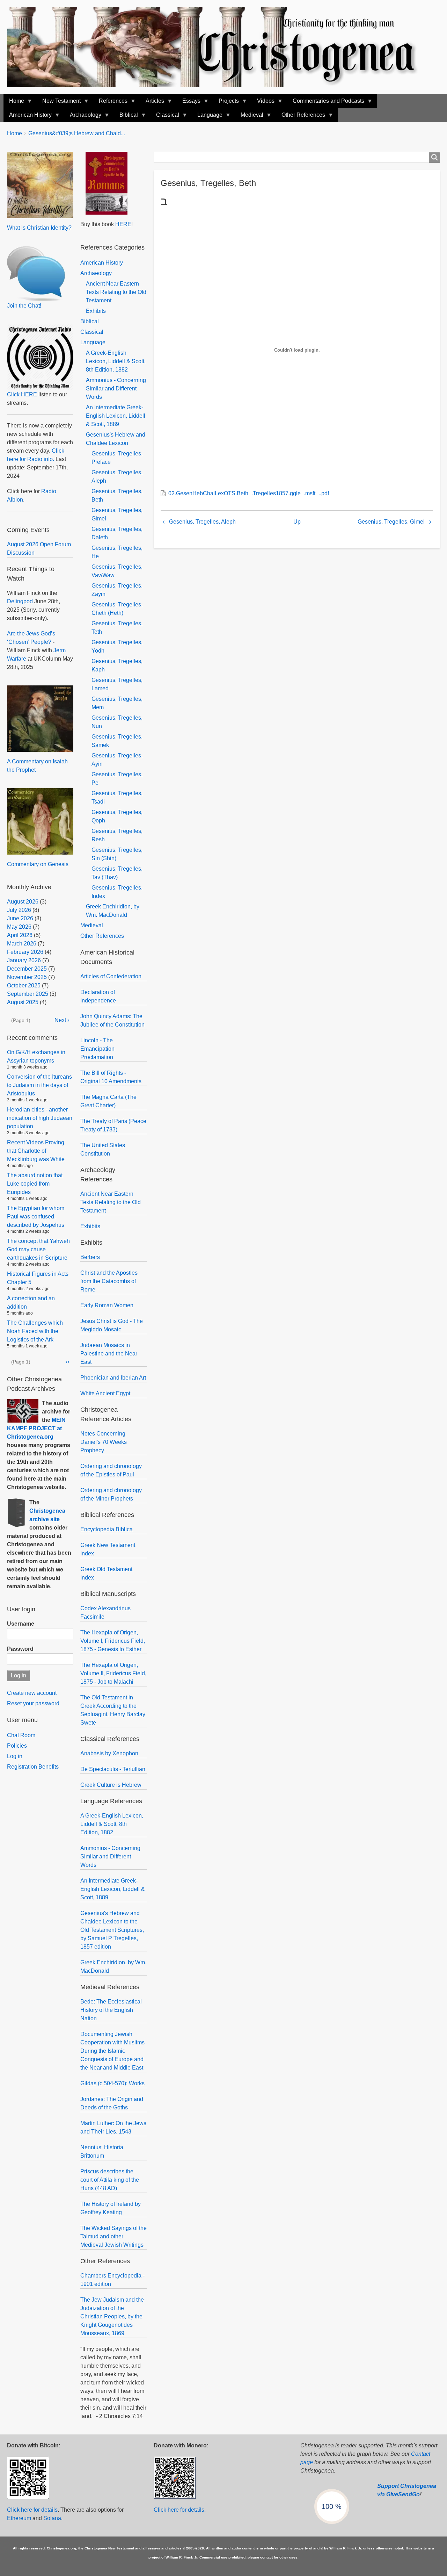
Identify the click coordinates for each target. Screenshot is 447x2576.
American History (102, 263)
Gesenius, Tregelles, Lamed (117, 684)
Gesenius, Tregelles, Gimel (391, 522)
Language (93, 342)
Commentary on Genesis (38, 864)
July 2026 (19, 910)
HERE (123, 224)
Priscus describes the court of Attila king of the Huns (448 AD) (110, 2180)
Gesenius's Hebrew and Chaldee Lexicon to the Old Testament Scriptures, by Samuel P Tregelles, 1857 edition (112, 1930)
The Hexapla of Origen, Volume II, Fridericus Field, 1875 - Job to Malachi (113, 1673)
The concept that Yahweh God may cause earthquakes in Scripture (38, 1249)
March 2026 (22, 944)
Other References (102, 936)
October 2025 (24, 985)
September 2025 (28, 994)
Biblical (90, 321)
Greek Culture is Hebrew (111, 1785)
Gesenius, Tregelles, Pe (117, 779)
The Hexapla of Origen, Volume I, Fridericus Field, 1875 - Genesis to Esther (113, 1641)
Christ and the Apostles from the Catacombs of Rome (109, 1281)
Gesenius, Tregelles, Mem (117, 703)
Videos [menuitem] (263, 103)
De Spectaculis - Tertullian (113, 1769)
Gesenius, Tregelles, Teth (117, 628)
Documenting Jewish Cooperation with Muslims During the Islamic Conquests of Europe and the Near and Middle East (112, 2051)
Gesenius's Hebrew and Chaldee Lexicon (116, 439)
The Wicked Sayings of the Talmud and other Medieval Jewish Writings (113, 2236)
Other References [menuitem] (301, 117)
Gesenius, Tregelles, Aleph (202, 522)
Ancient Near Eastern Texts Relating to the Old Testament (116, 292)
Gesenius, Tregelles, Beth (117, 495)
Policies (17, 1746)
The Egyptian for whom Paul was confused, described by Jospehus (36, 1217)
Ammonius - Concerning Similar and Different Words (116, 388)
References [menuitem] (110, 103)
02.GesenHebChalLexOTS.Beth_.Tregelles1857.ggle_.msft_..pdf (249, 493)
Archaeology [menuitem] (83, 117)
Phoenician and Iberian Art (113, 1378)
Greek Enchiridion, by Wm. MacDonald (113, 911)
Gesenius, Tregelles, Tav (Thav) (117, 873)
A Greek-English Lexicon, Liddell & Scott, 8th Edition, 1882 (116, 361)
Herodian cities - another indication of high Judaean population (40, 1118)
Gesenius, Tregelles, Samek (117, 741)
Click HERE (22, 394)
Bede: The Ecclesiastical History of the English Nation (111, 2010)
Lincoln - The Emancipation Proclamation (97, 1049)
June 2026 (20, 918)
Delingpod (20, 601)
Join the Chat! (24, 306)
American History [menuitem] (28, 117)
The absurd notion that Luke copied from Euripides (35, 1184)
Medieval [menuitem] (249, 117)
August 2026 (23, 902)
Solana (52, 2518)
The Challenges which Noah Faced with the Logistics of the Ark (35, 1331)
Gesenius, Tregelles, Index (117, 892)
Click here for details (32, 2510)
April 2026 (20, 935)
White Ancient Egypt (105, 1393)
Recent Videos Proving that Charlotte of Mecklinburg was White (36, 1151)
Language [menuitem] (207, 117)
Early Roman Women (107, 1305)
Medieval (92, 925)
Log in (15, 1756)
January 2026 (24, 960)
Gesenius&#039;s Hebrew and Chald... (77, 133)
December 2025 (27, 969)
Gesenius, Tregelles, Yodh (117, 646)
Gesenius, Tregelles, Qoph (117, 816)
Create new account (32, 1693)
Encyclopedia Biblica (107, 1529)
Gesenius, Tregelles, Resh (117, 835)
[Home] (219, 47)
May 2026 (19, 927)
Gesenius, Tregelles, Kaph (117, 665)
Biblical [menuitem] (126, 117)
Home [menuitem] (14, 103)
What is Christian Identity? (39, 228)
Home (14, 133)
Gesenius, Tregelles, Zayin (117, 590)
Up (297, 522)
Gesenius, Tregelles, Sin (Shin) (117, 854)
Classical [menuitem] (165, 117)
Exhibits (96, 311)
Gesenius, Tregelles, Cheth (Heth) (117, 609)
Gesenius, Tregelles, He (117, 552)
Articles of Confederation (111, 976)
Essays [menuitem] (189, 103)
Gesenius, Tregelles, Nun (117, 722)
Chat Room (21, 1735)
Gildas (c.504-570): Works (112, 2083)
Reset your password (33, 1703)
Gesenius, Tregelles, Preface (117, 458)
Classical (92, 332)
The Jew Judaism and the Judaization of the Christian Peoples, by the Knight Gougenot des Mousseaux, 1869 (112, 2316)
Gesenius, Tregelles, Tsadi (117, 797)
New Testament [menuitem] (59, 103)
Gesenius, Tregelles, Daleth (117, 533)
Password (20, 1649)
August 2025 (23, 1002)
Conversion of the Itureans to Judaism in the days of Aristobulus (39, 1085)
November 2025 (27, 977)
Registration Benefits (33, 1767)
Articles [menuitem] (152, 103)
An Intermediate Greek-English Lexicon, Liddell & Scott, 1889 (116, 416)
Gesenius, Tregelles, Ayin (117, 760)
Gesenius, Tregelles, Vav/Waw (117, 571)
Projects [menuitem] (226, 103)
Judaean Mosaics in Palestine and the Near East (109, 1354)
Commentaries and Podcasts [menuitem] (326, 103)
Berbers (90, 1257)
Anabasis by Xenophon (109, 1753)
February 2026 (25, 952)
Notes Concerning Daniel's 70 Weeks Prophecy (104, 1442)
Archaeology (96, 273)
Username (21, 1624)
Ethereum (19, 2518)
